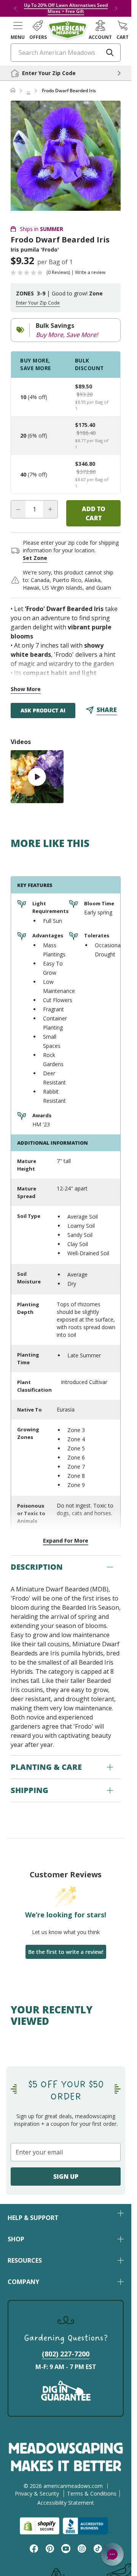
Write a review (90, 273)
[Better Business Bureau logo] (87, 2526)
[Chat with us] (112, 2554)
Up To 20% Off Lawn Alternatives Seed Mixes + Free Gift (66, 8)
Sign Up (66, 2177)
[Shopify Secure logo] (40, 2526)
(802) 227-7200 (66, 2354)
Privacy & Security (37, 2493)
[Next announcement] (116, 8)
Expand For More (66, 1541)
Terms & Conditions (92, 2493)
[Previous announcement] (15, 8)
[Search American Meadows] (110, 53)
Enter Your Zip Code (38, 303)
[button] (18, 30)
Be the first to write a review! (66, 1952)
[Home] (13, 91)
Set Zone (35, 558)
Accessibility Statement (66, 2503)
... (28, 91)
